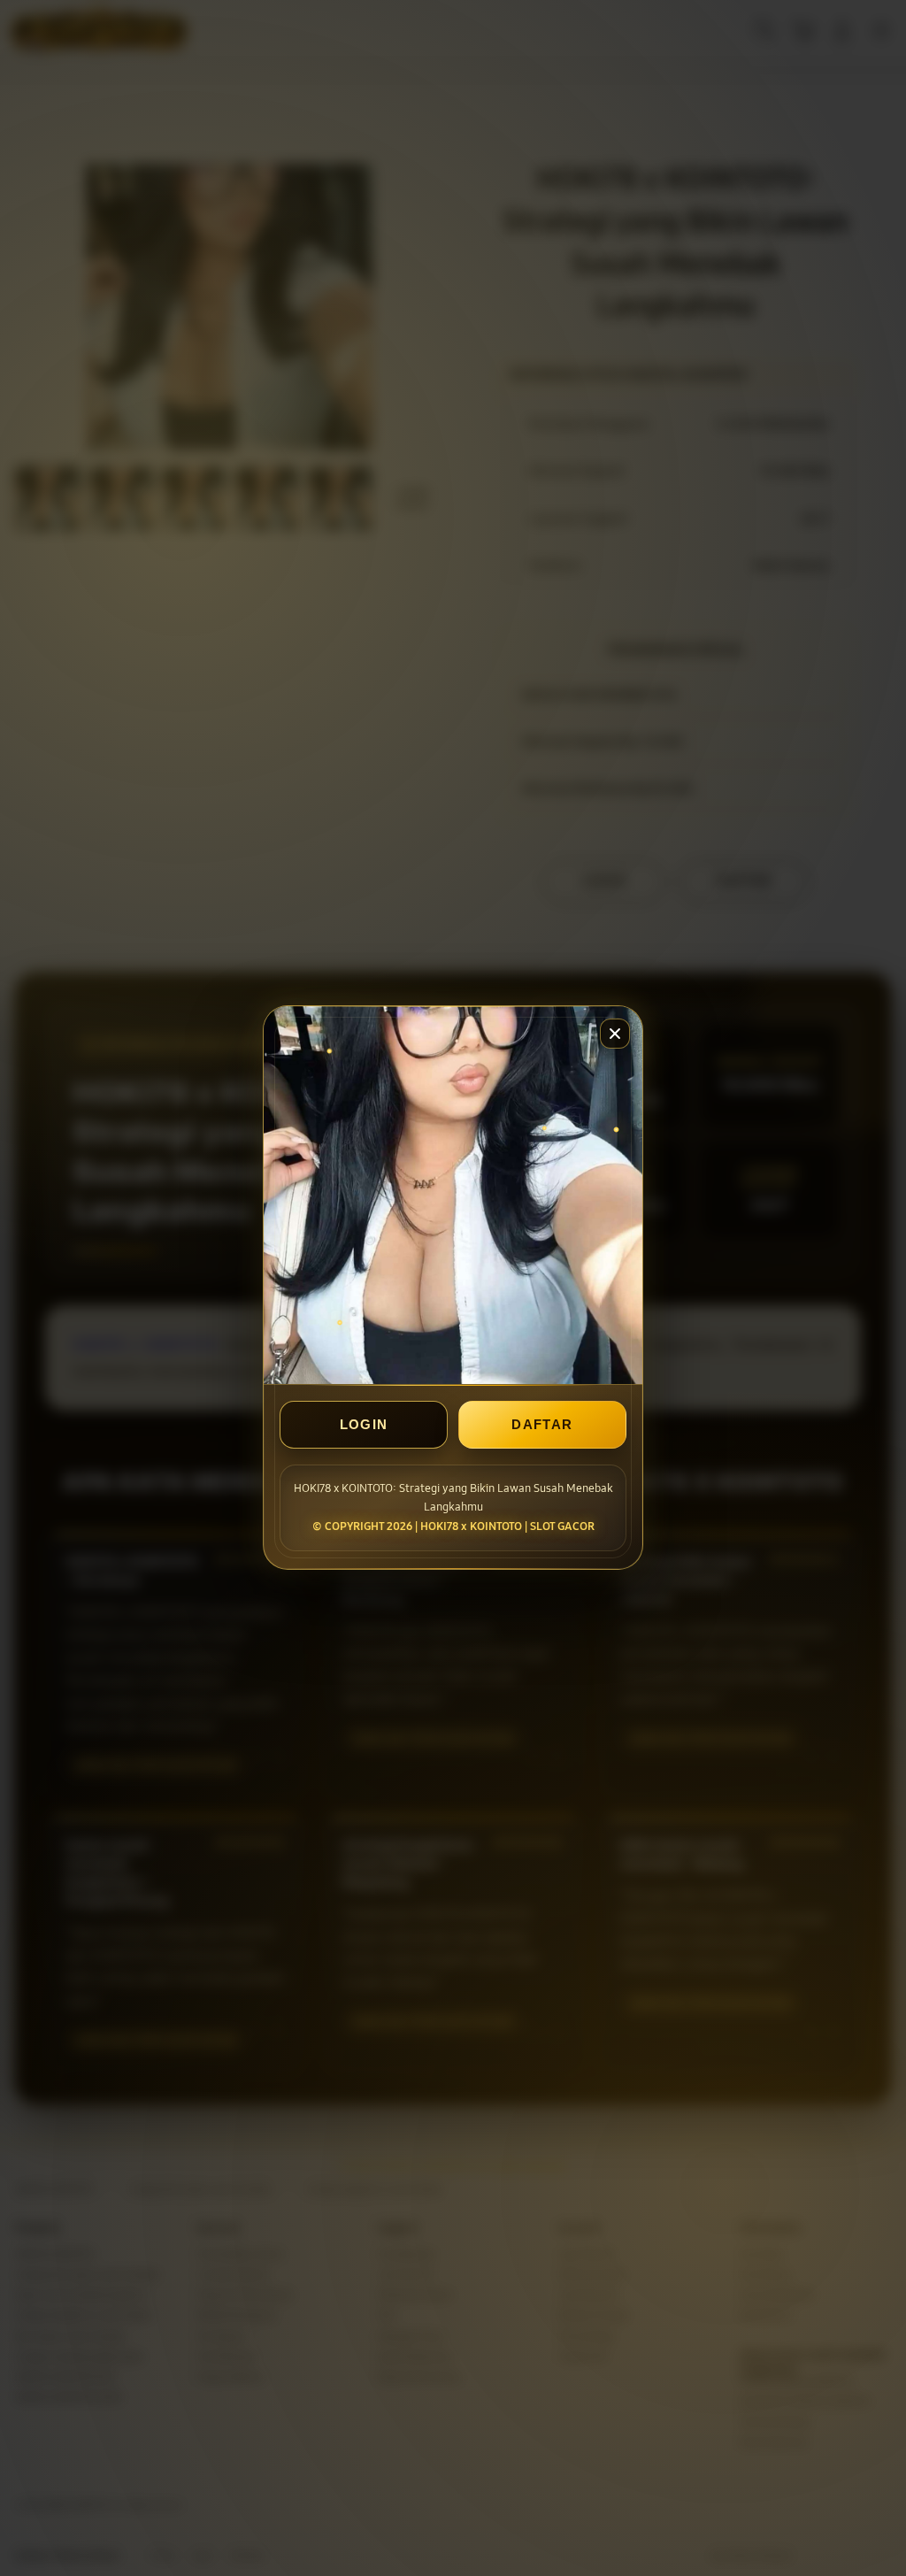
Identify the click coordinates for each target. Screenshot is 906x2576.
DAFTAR (542, 1425)
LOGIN (364, 1425)
